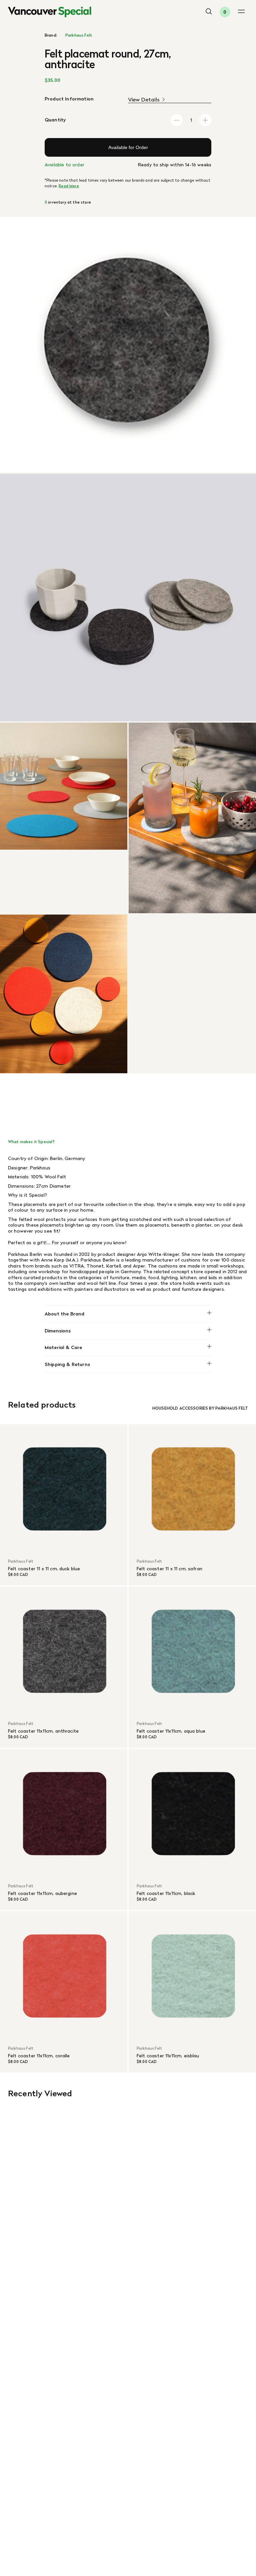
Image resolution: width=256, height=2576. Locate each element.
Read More (69, 186)
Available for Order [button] (128, 147)
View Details (144, 100)
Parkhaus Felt (79, 35)
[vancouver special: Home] (50, 12)
